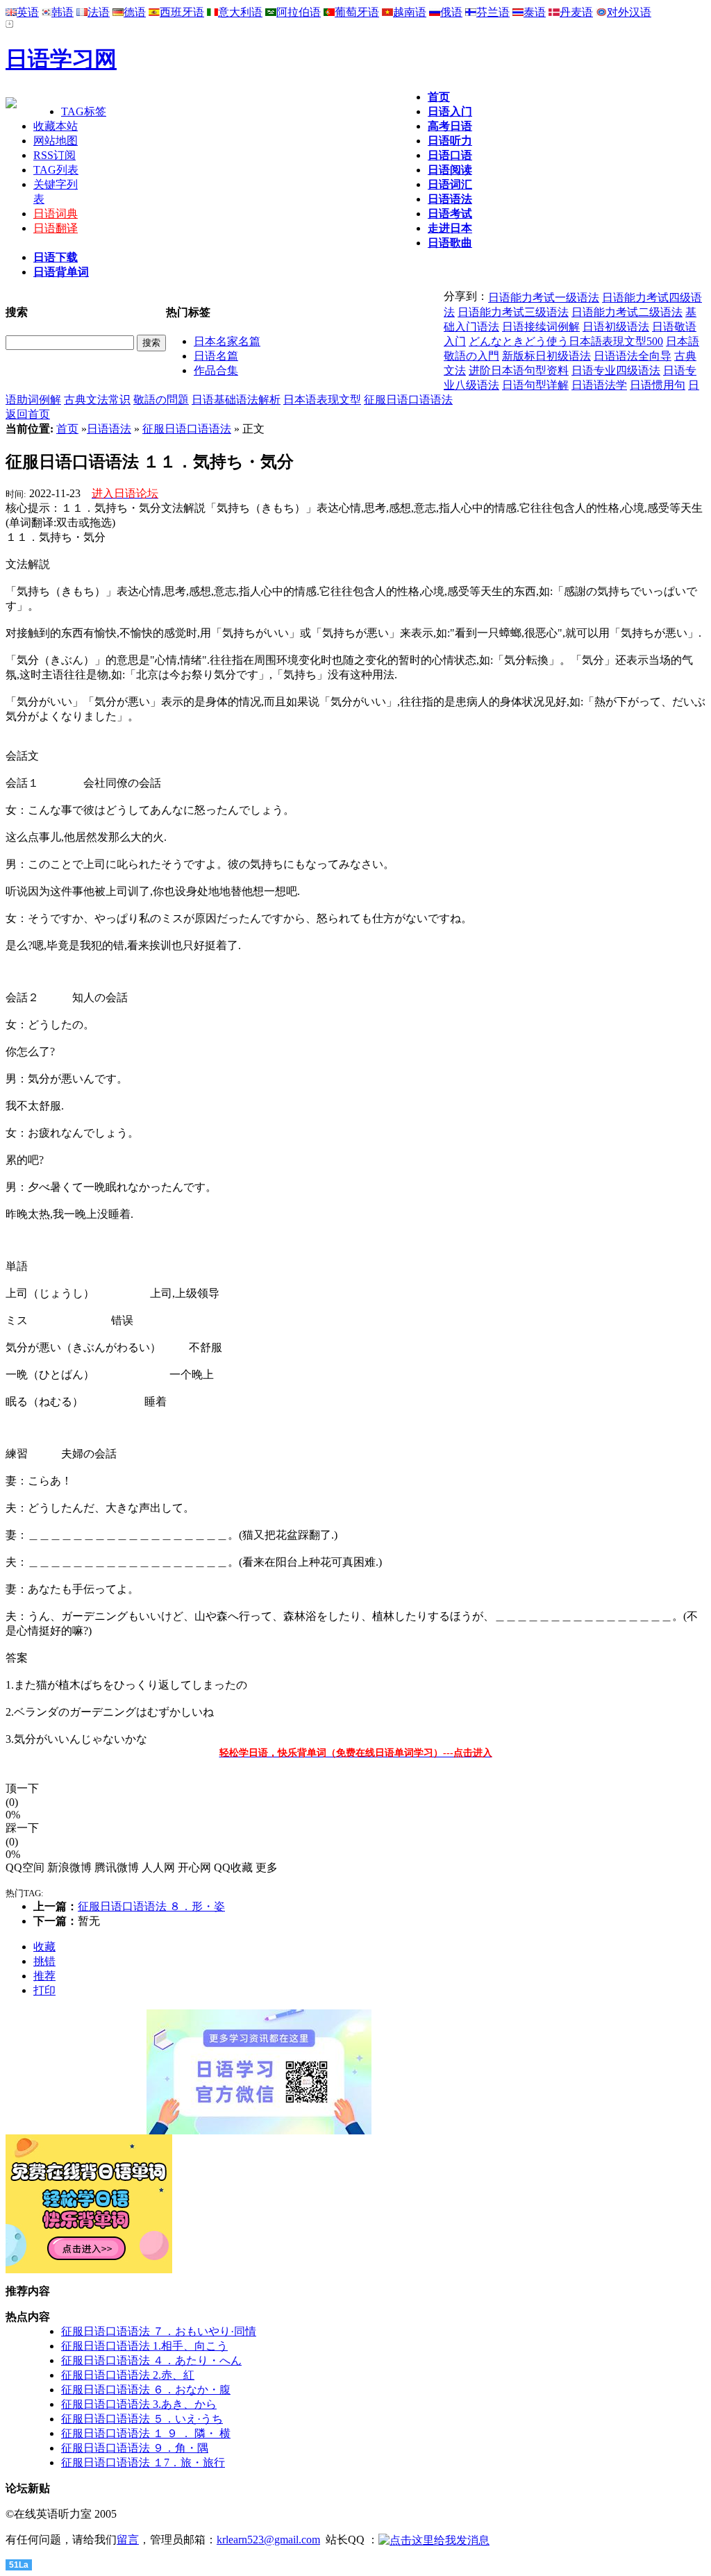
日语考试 (450, 214)
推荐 (44, 1976)
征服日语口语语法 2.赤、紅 (128, 2375)
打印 (44, 1990)
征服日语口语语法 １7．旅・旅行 (143, 2462)
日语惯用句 (658, 385)
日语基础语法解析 (236, 400)
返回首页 (28, 414)
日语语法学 (599, 385)
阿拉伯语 (299, 12)
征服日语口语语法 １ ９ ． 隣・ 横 (146, 2433)
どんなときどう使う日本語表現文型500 (566, 341)
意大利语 (240, 12)
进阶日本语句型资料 (519, 370)
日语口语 (450, 155)
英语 (28, 12)
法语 (99, 12)
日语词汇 (450, 184)
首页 (439, 97)
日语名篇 (216, 356)
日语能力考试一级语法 (544, 298)
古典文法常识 (97, 400)
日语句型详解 (535, 385)
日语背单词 (61, 272)
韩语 (62, 12)
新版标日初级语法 (546, 356)
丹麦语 (576, 12)
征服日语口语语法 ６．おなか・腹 (146, 2390)
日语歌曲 (450, 243)
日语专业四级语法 (616, 370)
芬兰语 (493, 12)
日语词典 (56, 214)
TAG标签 (84, 111)
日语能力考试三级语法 (513, 312)
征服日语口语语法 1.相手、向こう (144, 2346)
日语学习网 (61, 59)
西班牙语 (182, 12)
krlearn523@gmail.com (268, 2540)
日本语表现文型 (322, 400)
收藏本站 (56, 126)
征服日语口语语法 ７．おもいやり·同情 (159, 2331)
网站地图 (56, 141)
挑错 (44, 1961)
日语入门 (450, 111)
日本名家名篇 (227, 341)
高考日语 (450, 126)
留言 (128, 2540)
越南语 (410, 12)
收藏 (44, 1947)
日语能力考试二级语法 (627, 312)
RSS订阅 (55, 155)
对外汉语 (629, 12)
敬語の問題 (161, 400)
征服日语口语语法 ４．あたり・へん (151, 2360)
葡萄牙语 (357, 12)
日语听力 (450, 141)
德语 (135, 12)
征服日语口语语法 (408, 400)
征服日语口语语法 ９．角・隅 (135, 2448)
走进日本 (450, 228)
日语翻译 (56, 228)
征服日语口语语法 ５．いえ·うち (142, 2419)
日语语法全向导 (633, 356)
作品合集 (216, 370)
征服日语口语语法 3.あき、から (139, 2404)
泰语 (535, 12)
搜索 (151, 343)
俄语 (451, 12)
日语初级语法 (616, 327)
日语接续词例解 (541, 327)
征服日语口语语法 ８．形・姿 (151, 1906)
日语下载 (56, 257)
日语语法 (450, 199)
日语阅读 (450, 170)
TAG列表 (56, 170)
